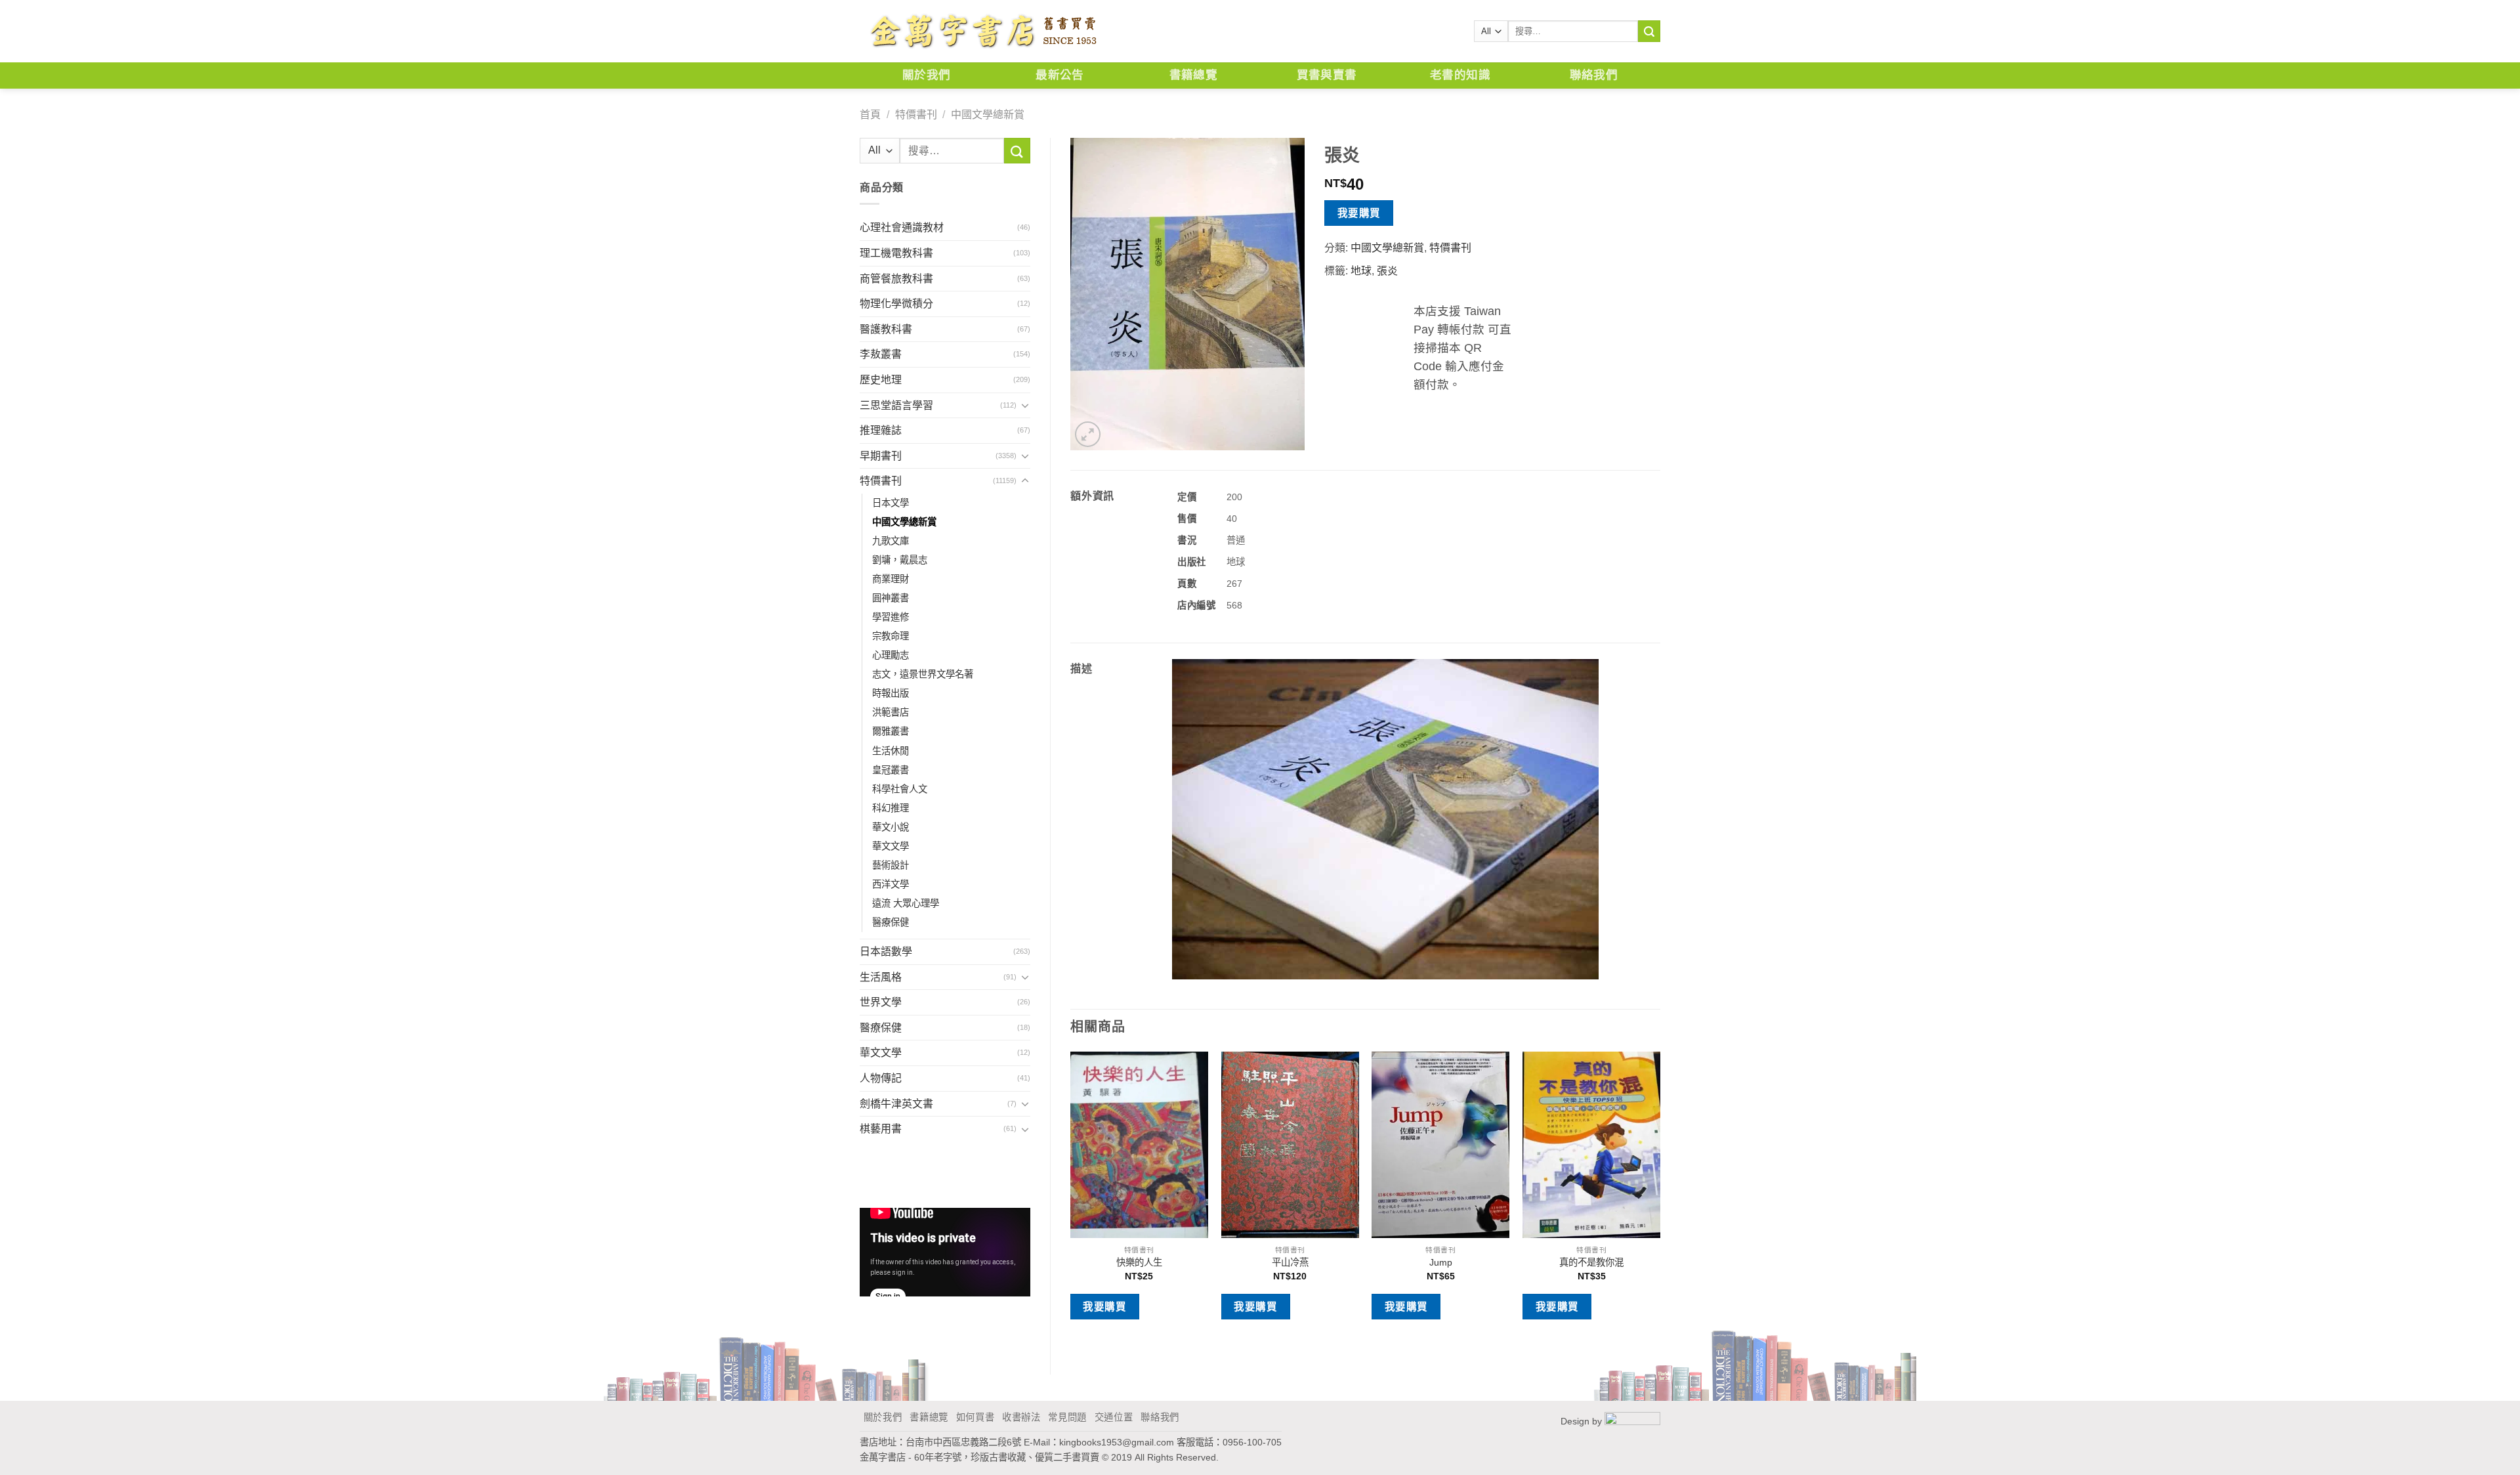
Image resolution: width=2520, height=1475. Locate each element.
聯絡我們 (1594, 75)
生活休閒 (891, 751)
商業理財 (891, 579)
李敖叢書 (881, 354)
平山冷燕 (1290, 1262)
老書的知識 (1460, 75)
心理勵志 (891, 655)
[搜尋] (1649, 32)
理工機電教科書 (896, 253)
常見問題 (1067, 1417)
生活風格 (881, 977)
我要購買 (1359, 213)
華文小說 (891, 827)
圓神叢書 (891, 598)
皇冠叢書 (891, 770)
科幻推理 (891, 808)
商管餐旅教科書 (896, 279)
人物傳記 (881, 1078)
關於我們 (926, 75)
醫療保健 (891, 922)
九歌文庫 (891, 541)
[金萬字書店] (983, 32)
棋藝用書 (881, 1129)
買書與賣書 (1327, 75)
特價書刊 (916, 115)
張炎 (1387, 271)
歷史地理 (881, 380)
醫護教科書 (886, 329)
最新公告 (1060, 75)
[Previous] (1071, 1202)
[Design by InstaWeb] (1632, 1421)
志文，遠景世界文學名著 (923, 674)
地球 (1361, 271)
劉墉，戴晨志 (900, 560)
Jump (1441, 1262)
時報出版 (891, 693)
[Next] (1660, 1202)
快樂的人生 (1139, 1262)
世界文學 (881, 1002)
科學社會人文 (900, 789)
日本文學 (891, 503)
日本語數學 (886, 951)
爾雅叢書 (891, 731)
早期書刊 (881, 456)
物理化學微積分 (896, 304)
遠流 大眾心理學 (906, 903)
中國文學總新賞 (988, 115)
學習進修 (891, 617)
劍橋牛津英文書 (896, 1104)
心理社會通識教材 (902, 227)
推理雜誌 (881, 430)
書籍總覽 (1193, 75)
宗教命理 (891, 636)
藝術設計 (891, 865)
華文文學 (891, 846)
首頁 (870, 115)
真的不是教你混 (1591, 1262)
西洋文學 (891, 884)
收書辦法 (1021, 1417)
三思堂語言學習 (896, 405)
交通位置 (1114, 1417)
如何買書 (976, 1417)
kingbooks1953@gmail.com (1117, 1442)
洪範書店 (891, 712)
